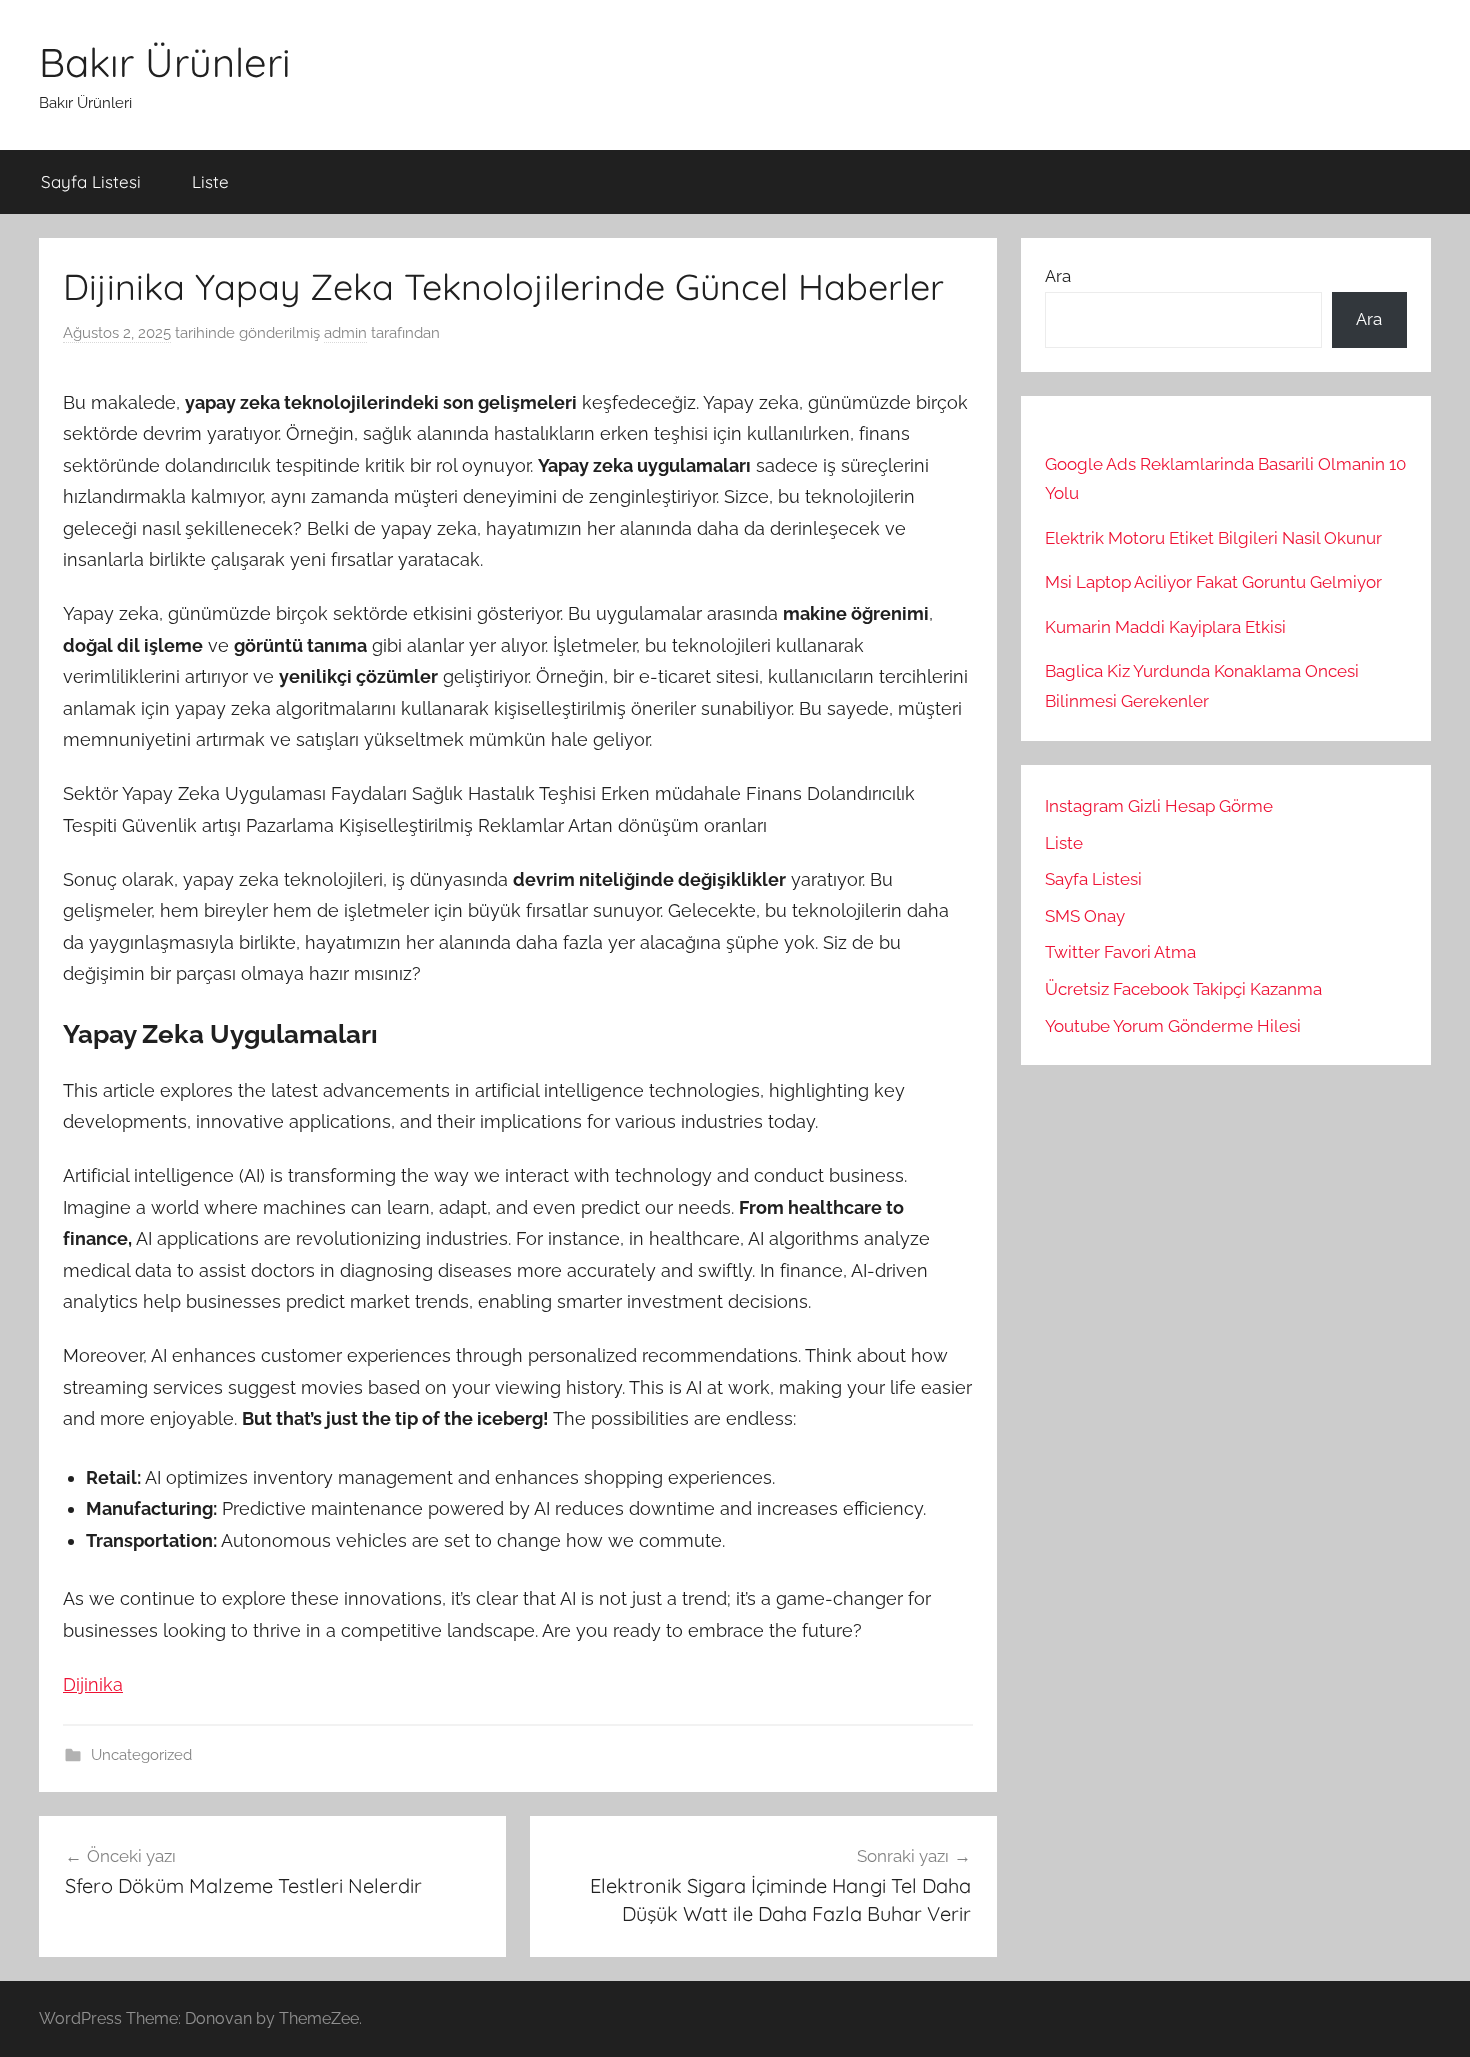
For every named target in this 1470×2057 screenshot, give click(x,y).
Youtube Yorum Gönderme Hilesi (1173, 1026)
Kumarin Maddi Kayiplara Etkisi (1165, 627)
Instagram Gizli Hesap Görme (1159, 806)
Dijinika (93, 1684)
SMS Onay (1085, 916)
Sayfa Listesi (91, 181)
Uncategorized (141, 1755)
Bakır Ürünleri (165, 62)
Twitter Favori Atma (1120, 952)
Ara (1058, 276)
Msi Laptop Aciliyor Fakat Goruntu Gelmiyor (1213, 582)
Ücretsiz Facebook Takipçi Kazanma (1183, 989)
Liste (210, 181)
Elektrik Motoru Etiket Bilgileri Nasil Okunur (1213, 538)
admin (345, 333)
